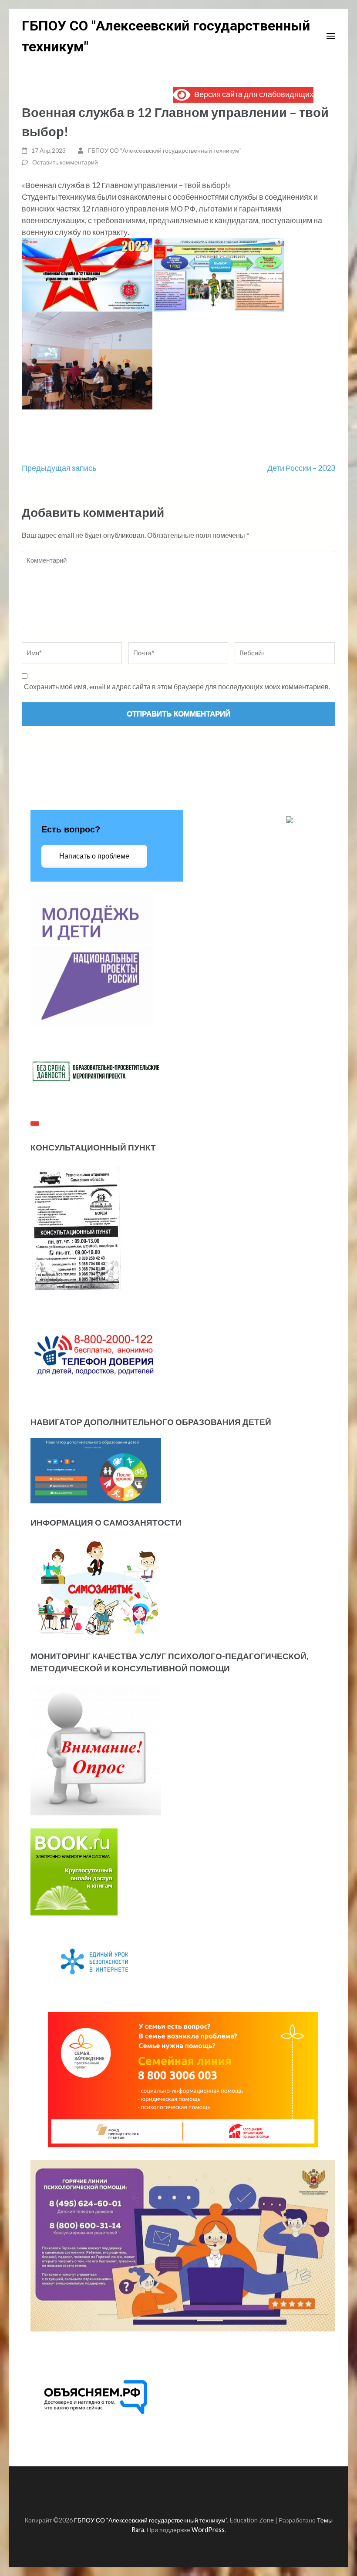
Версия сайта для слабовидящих (252, 94)
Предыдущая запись (59, 468)
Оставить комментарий (65, 162)
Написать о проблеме (94, 856)
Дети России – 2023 (301, 468)
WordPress (208, 2530)
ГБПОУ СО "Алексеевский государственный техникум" (165, 150)
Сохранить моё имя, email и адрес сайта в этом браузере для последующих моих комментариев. (177, 686)
